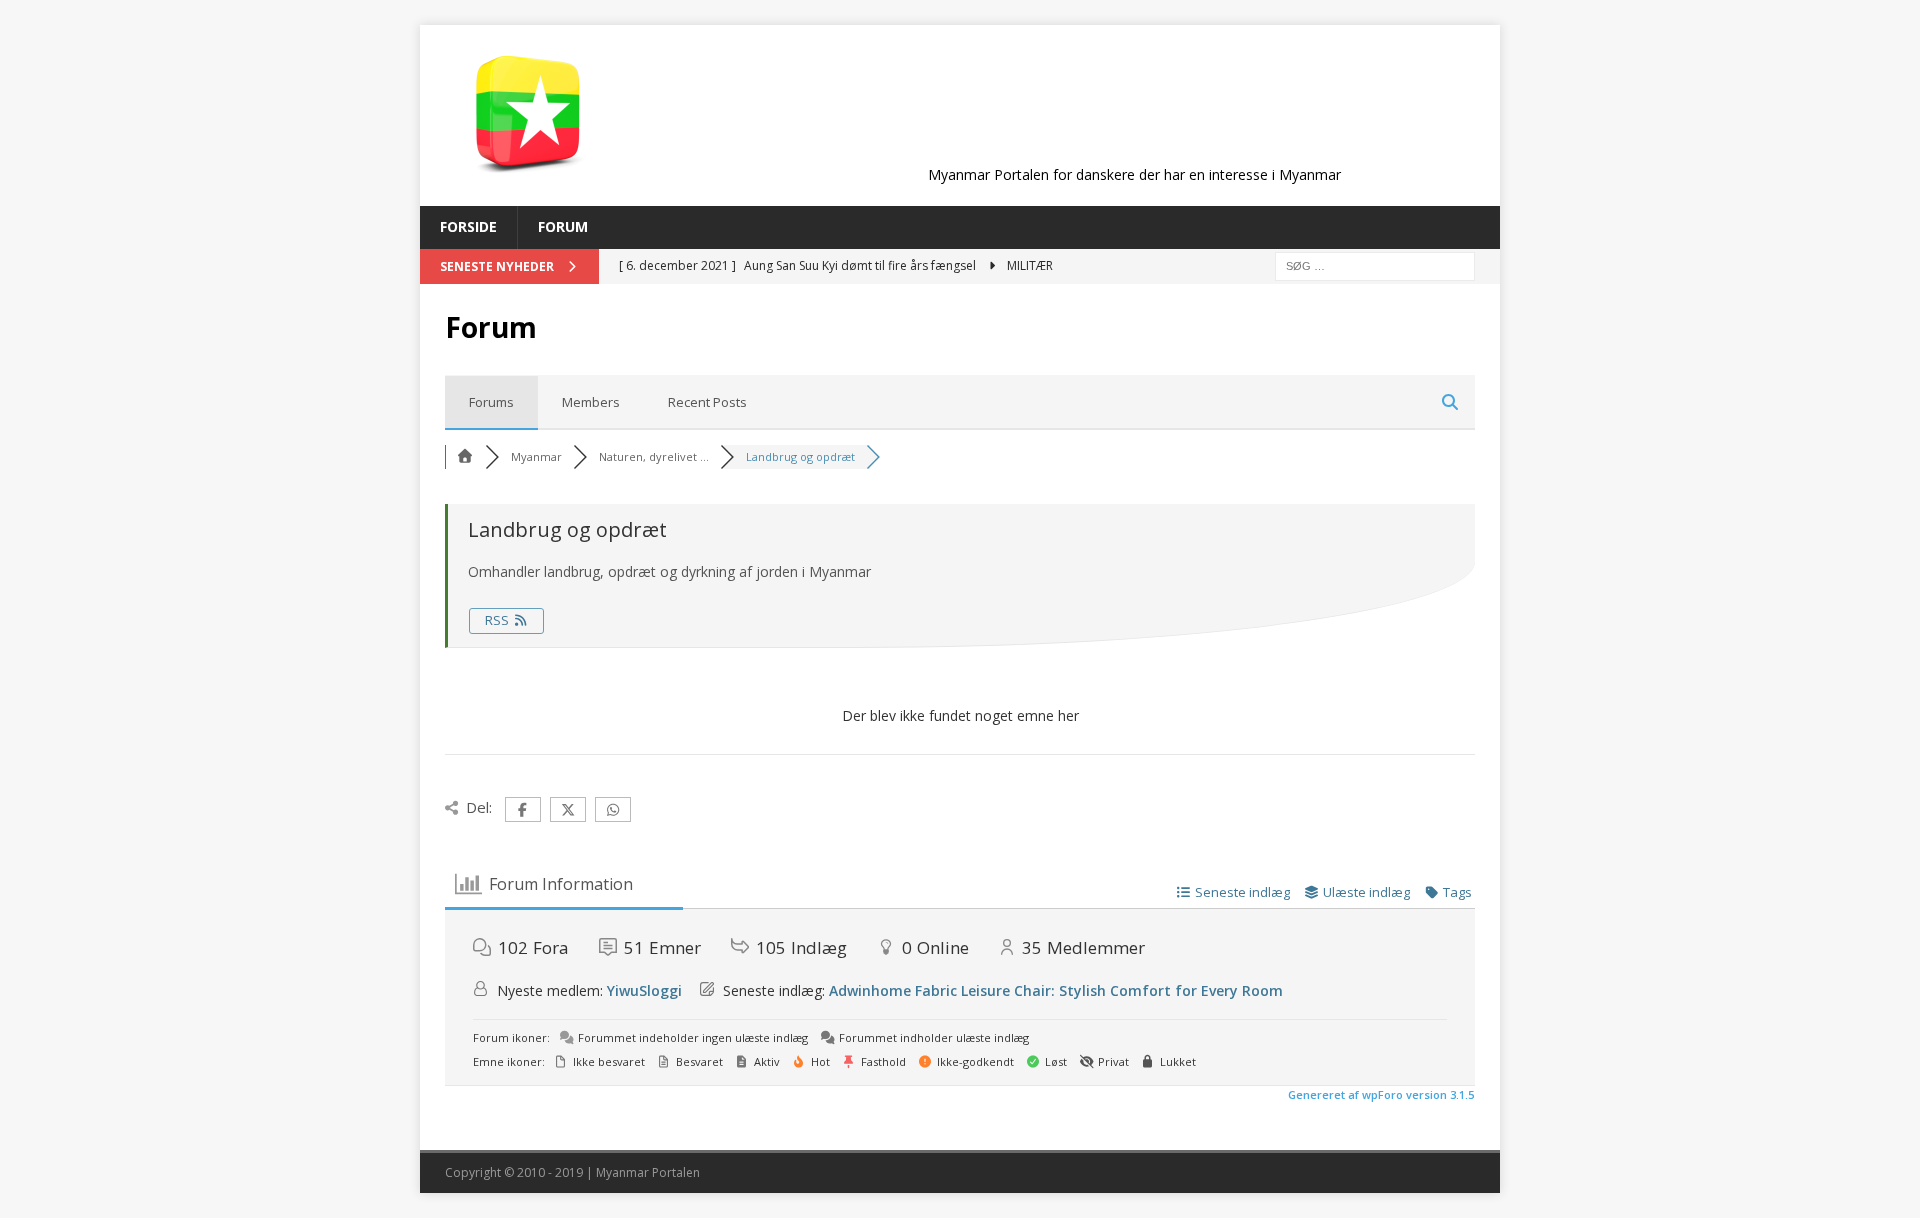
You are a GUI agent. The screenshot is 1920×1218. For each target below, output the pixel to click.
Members (591, 402)
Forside (468, 226)
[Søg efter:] (1375, 264)
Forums (491, 402)
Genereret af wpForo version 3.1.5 (1379, 1094)
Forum (563, 226)
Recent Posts (707, 402)
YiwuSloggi (644, 990)
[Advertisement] (1134, 112)
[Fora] (465, 456)
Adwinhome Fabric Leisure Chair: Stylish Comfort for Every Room (1056, 990)
